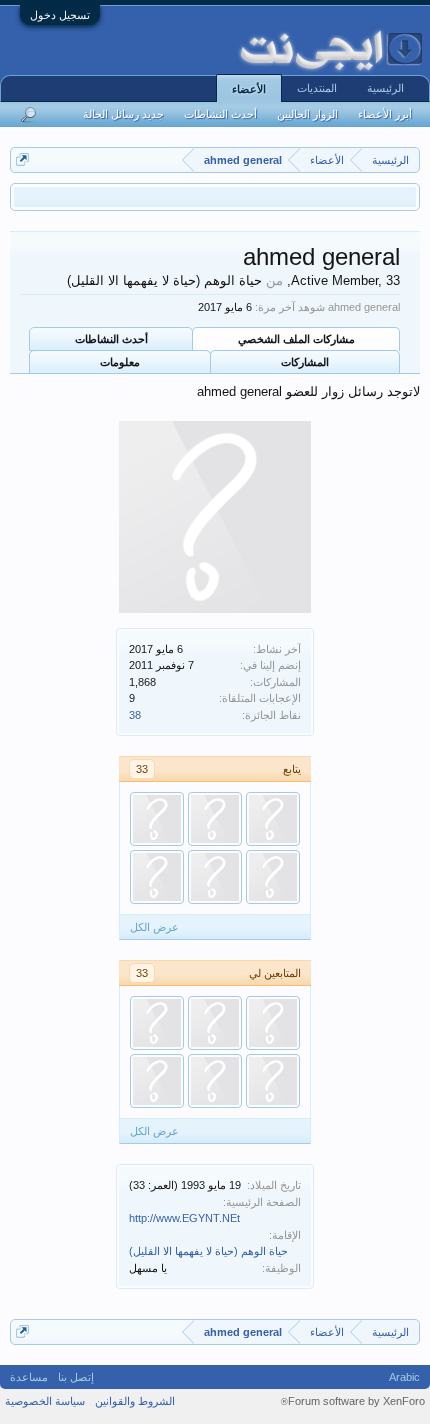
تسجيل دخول (60, 15)
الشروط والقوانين (135, 1401)
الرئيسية (385, 88)
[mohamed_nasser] (215, 877)
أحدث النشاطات (111, 339)
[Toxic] (273, 819)
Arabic (404, 1377)
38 (135, 715)
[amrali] (157, 1023)
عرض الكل (154, 927)
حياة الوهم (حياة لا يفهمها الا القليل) (208, 1251)
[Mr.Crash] (273, 1081)
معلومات (120, 362)
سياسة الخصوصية (45, 1401)
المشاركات (305, 362)
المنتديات (317, 88)
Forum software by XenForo (353, 1401)
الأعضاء (249, 89)
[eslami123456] (273, 1023)
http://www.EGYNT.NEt (184, 1218)
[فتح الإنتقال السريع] (22, 159)
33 (142, 769)
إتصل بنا (76, 1377)
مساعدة (29, 1377)
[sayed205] (273, 877)
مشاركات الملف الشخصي (296, 339)
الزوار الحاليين (307, 114)
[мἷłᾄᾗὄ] (215, 1023)
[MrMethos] (215, 819)
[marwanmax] (157, 877)
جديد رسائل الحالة (123, 114)
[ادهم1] (157, 819)
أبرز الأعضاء (385, 114)
